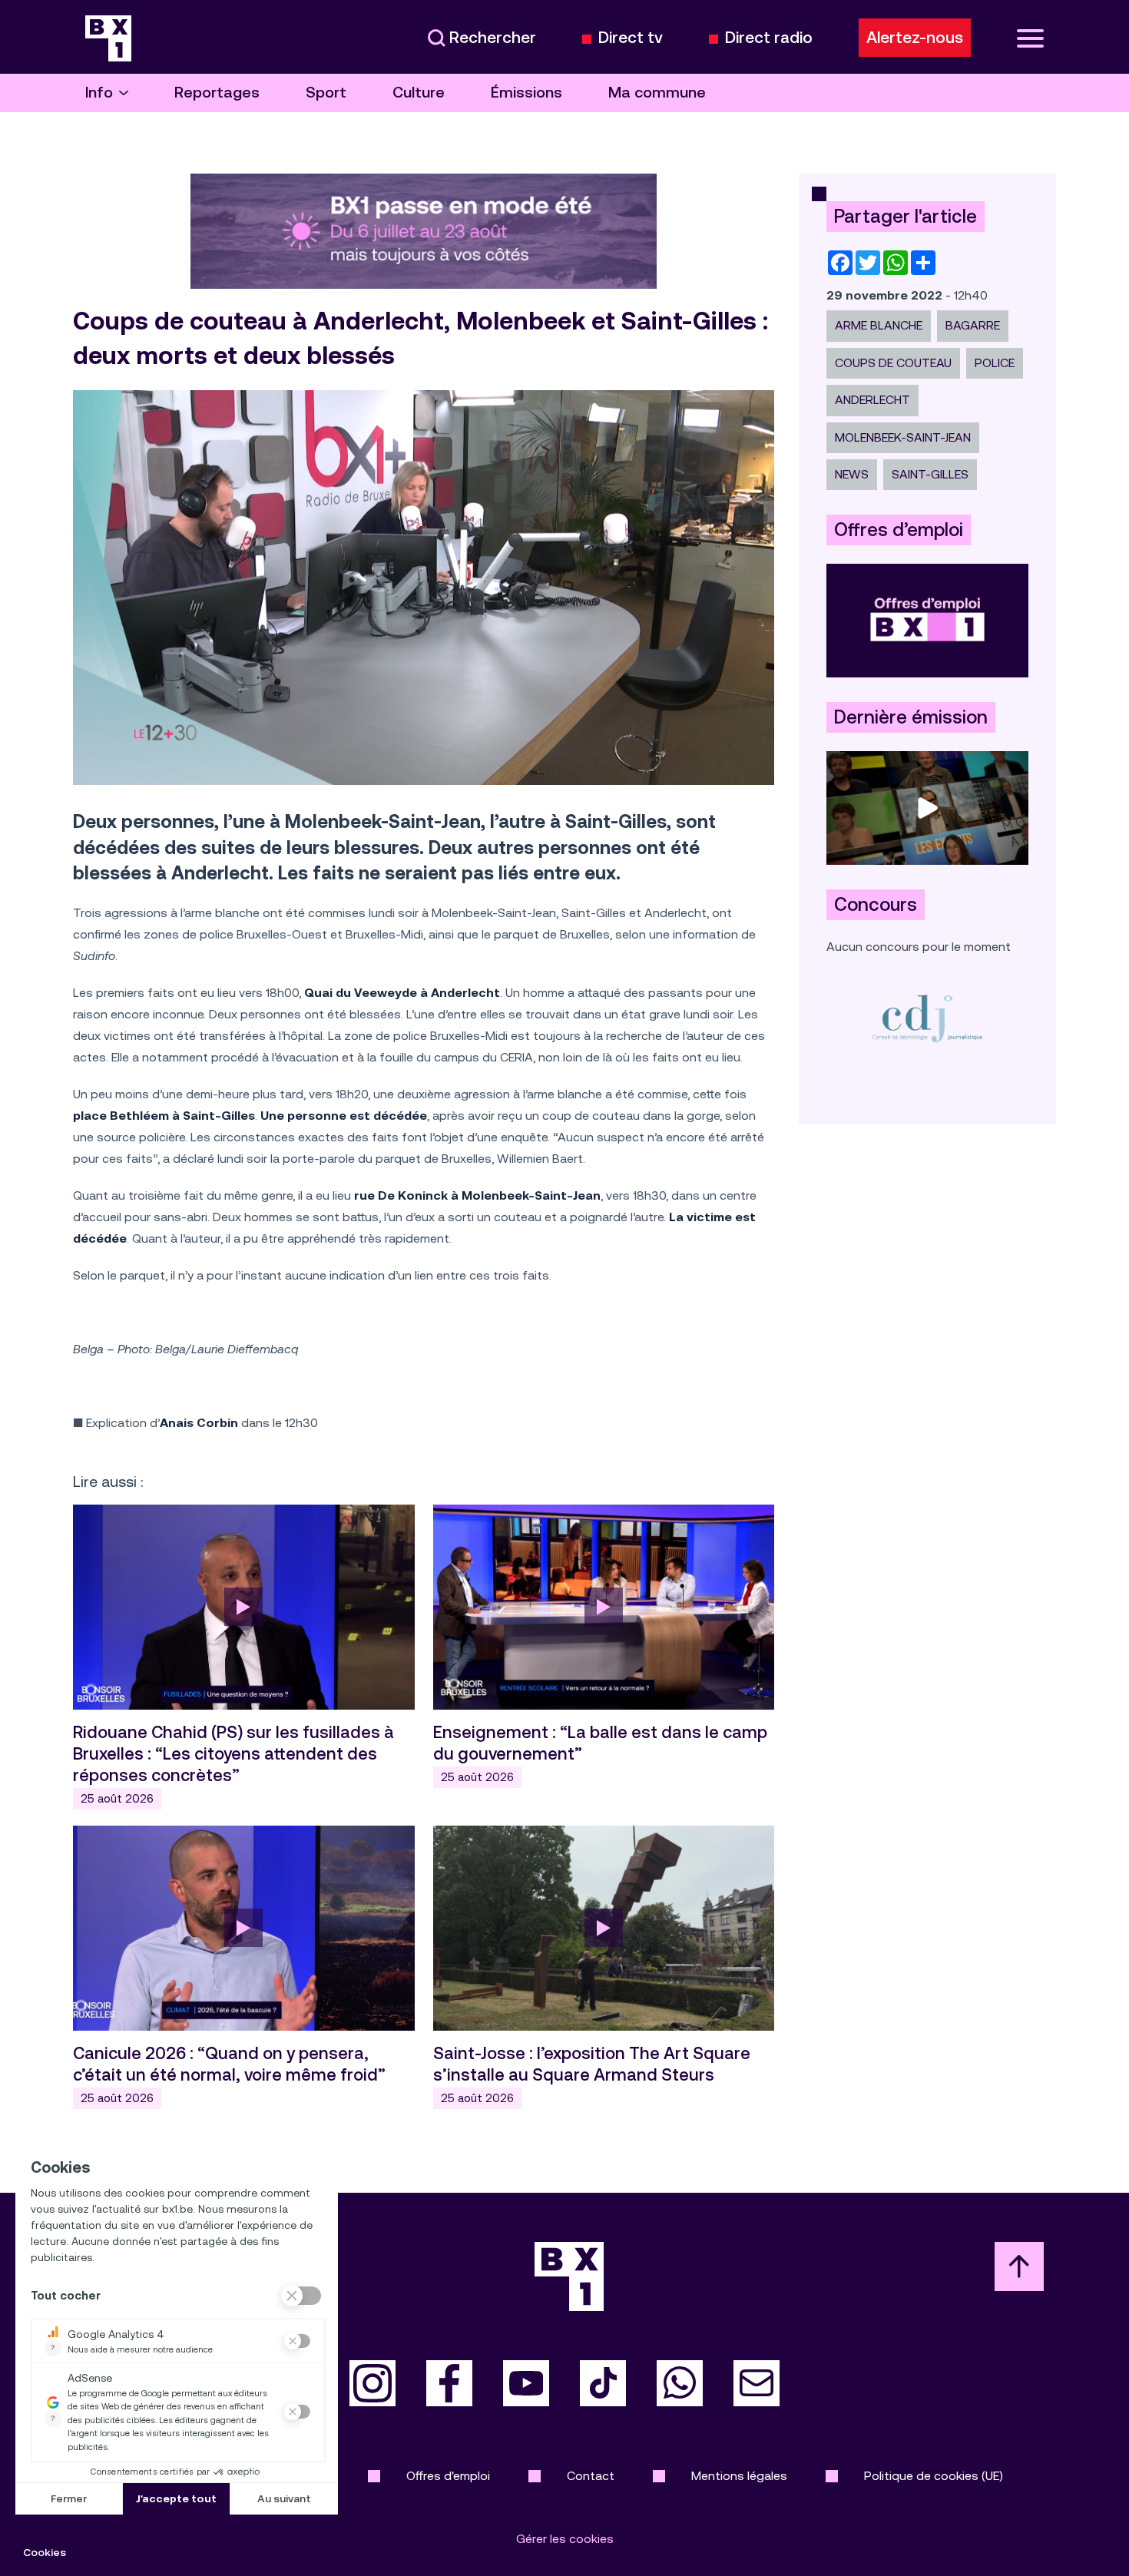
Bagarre (973, 325)
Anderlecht (872, 400)
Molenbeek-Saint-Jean (903, 437)
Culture (419, 93)
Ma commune (657, 93)
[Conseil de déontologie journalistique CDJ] (927, 1018)
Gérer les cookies (565, 2539)
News (852, 474)
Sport (326, 93)
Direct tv (631, 38)
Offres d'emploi (448, 2476)
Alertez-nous (915, 38)
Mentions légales (739, 2476)
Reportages (217, 93)
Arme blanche (879, 325)
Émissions (526, 93)
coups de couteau (893, 363)
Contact (591, 2476)
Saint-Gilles (930, 474)
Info (99, 93)
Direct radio (769, 38)
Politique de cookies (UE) (934, 2476)
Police (995, 363)
